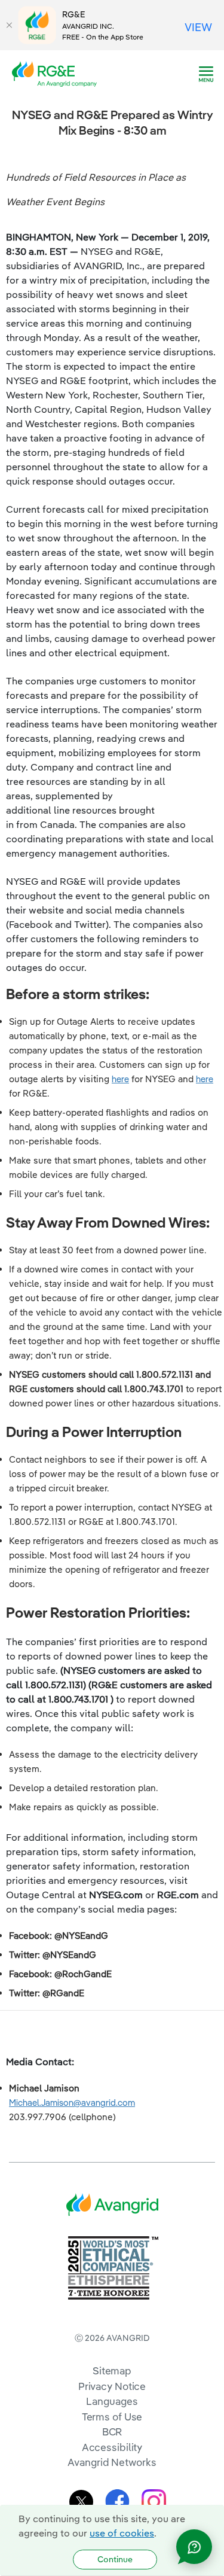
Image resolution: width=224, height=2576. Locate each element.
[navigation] (206, 74)
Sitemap (112, 2371)
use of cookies (122, 2533)
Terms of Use (112, 2417)
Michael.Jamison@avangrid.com (72, 2102)
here (120, 1079)
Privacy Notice (112, 2386)
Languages (112, 2401)
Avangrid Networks (112, 2462)
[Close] (9, 25)
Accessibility (112, 2447)
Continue (115, 2559)
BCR (112, 2432)
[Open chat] (194, 2547)
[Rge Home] (58, 73)
